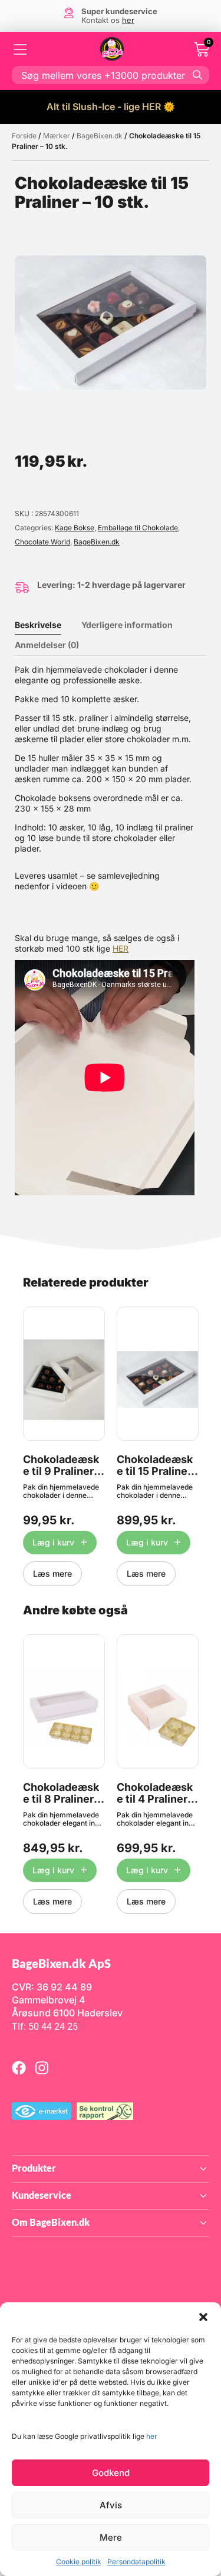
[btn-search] (197, 75)
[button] (203, 2317)
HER (121, 948)
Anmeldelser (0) (47, 645)
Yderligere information (127, 625)
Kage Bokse (75, 528)
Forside (24, 136)
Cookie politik (79, 2562)
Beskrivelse (38, 625)
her (152, 2436)
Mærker (57, 136)
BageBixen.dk (100, 136)
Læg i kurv (53, 1542)
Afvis (111, 2505)
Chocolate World (42, 542)
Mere (111, 2537)
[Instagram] (42, 2068)
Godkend (111, 2473)
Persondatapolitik (136, 2562)
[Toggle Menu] (21, 49)
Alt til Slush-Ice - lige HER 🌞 (111, 107)
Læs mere (52, 1573)
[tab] (47, 625)
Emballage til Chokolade (138, 528)
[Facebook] (19, 2068)
